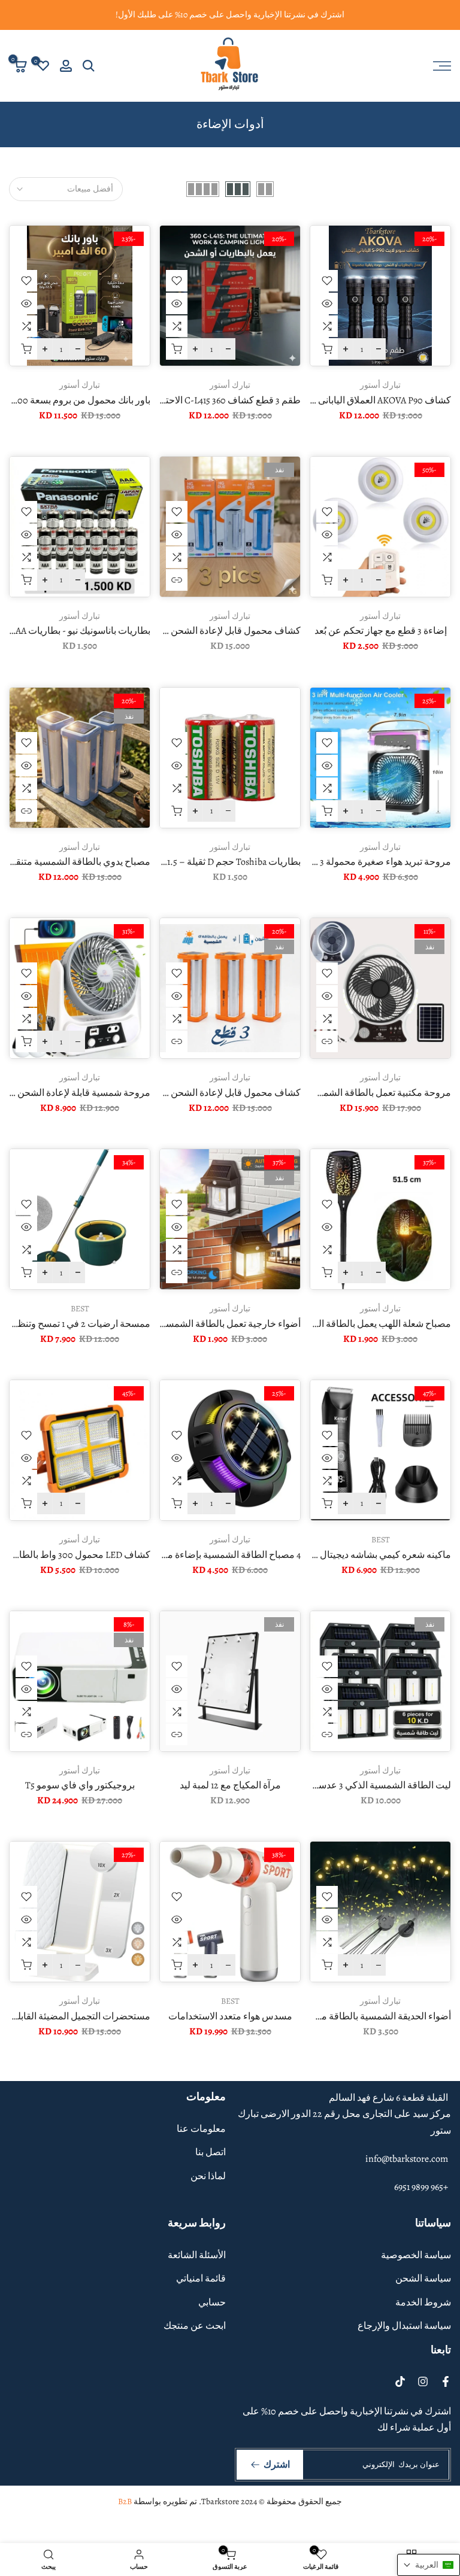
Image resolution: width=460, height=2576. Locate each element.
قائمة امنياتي (201, 2279)
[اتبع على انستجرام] (423, 2381)
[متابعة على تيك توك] (400, 2381)
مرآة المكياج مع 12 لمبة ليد (230, 1785)
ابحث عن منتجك (195, 2326)
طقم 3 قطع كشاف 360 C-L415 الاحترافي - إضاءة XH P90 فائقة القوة (170, 400)
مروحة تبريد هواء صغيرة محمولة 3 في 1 (376, 862)
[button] (429, 2565)
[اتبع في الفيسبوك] (446, 2381)
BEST (80, 1309)
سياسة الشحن (423, 2279)
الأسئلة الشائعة (197, 2255)
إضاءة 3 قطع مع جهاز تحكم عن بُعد (381, 631)
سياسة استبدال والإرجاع (404, 2326)
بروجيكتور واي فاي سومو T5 (80, 1785)
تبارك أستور (380, 385)
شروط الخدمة (423, 2302)
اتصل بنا (211, 2152)
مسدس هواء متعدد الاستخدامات (230, 2016)
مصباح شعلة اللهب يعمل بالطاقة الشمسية (370, 1324)
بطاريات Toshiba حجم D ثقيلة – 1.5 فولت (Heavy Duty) (196, 862)
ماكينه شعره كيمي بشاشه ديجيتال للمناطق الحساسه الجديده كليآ (326, 1555)
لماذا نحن (208, 2176)
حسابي (212, 2302)
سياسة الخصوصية (416, 2255)
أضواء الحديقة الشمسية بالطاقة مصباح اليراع (364, 2016)
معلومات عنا (201, 2129)
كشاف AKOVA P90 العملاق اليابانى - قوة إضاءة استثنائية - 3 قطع (328, 400)
